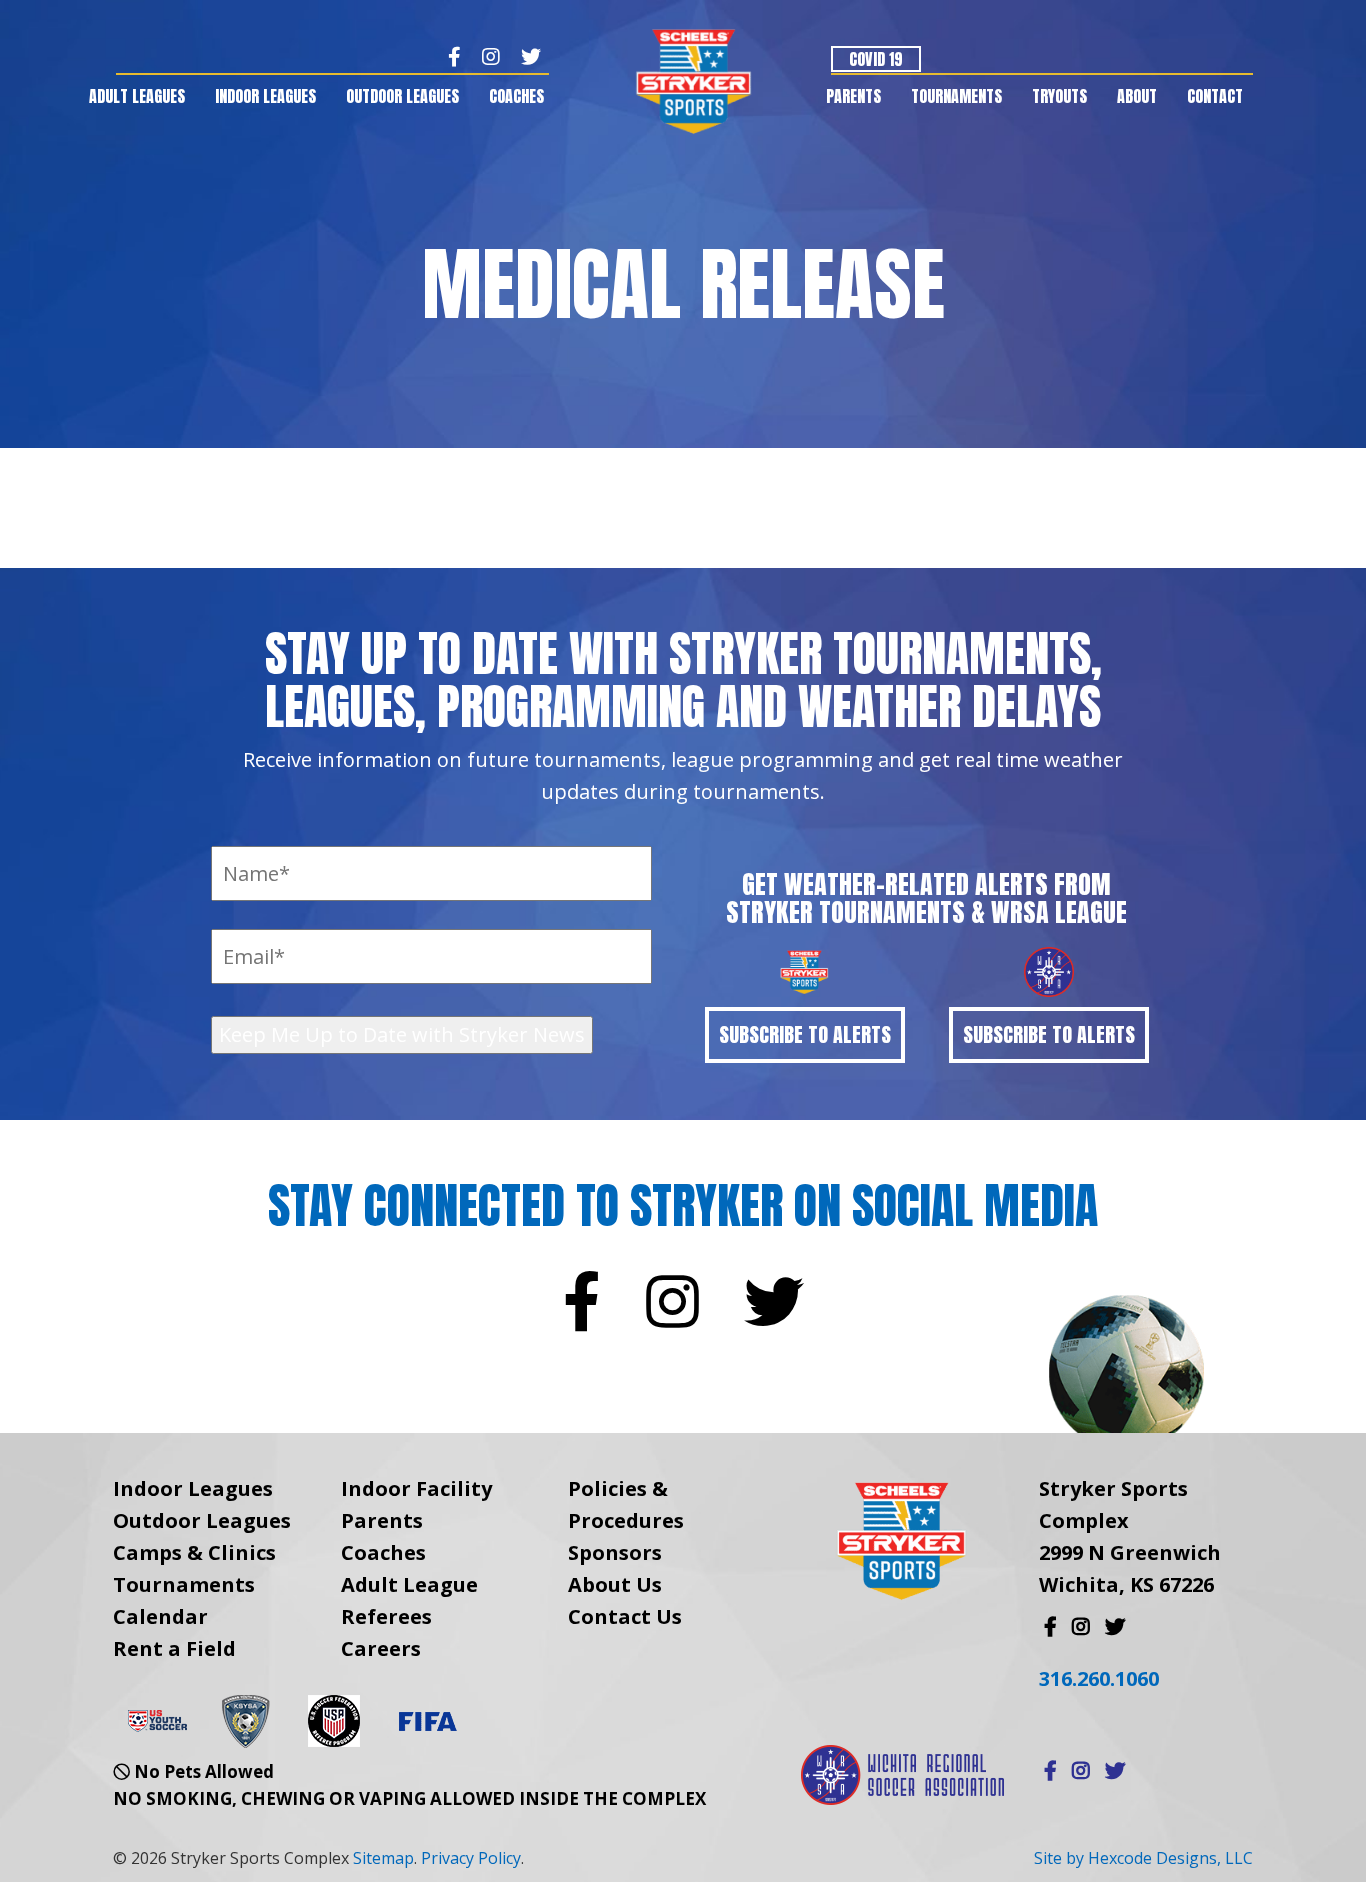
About (1137, 96)
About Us (615, 1584)
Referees (386, 1616)
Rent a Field (174, 1648)
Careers (381, 1648)
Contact (1215, 96)
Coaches (516, 96)
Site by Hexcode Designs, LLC (1143, 1858)
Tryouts (1059, 96)
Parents (853, 96)
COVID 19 (876, 59)
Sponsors (615, 1552)
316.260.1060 (1099, 1678)
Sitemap (383, 1858)
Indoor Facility (416, 1488)
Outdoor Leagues (402, 96)
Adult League (409, 1584)
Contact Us (625, 1616)
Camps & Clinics (194, 1552)
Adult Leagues (137, 96)
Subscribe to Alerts (805, 1034)
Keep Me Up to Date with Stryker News (402, 1034)
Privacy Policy (471, 1858)
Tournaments (956, 96)
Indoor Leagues (265, 96)
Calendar (160, 1616)
